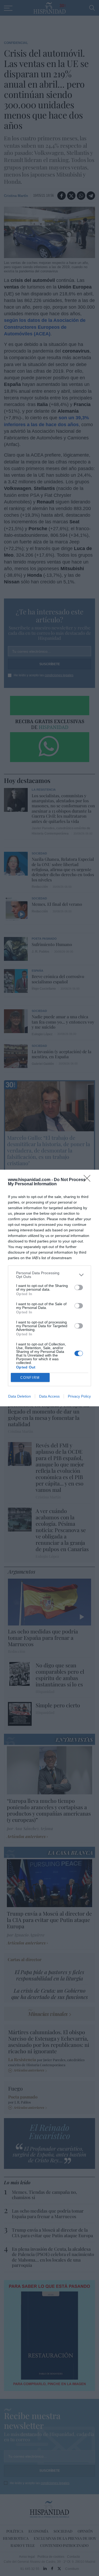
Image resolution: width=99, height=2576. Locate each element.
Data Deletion (20, 1396)
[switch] (79, 1287)
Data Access (49, 1396)
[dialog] (49, 1288)
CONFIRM (30, 1378)
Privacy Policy (79, 1396)
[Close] (89, 1180)
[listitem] (49, 1275)
